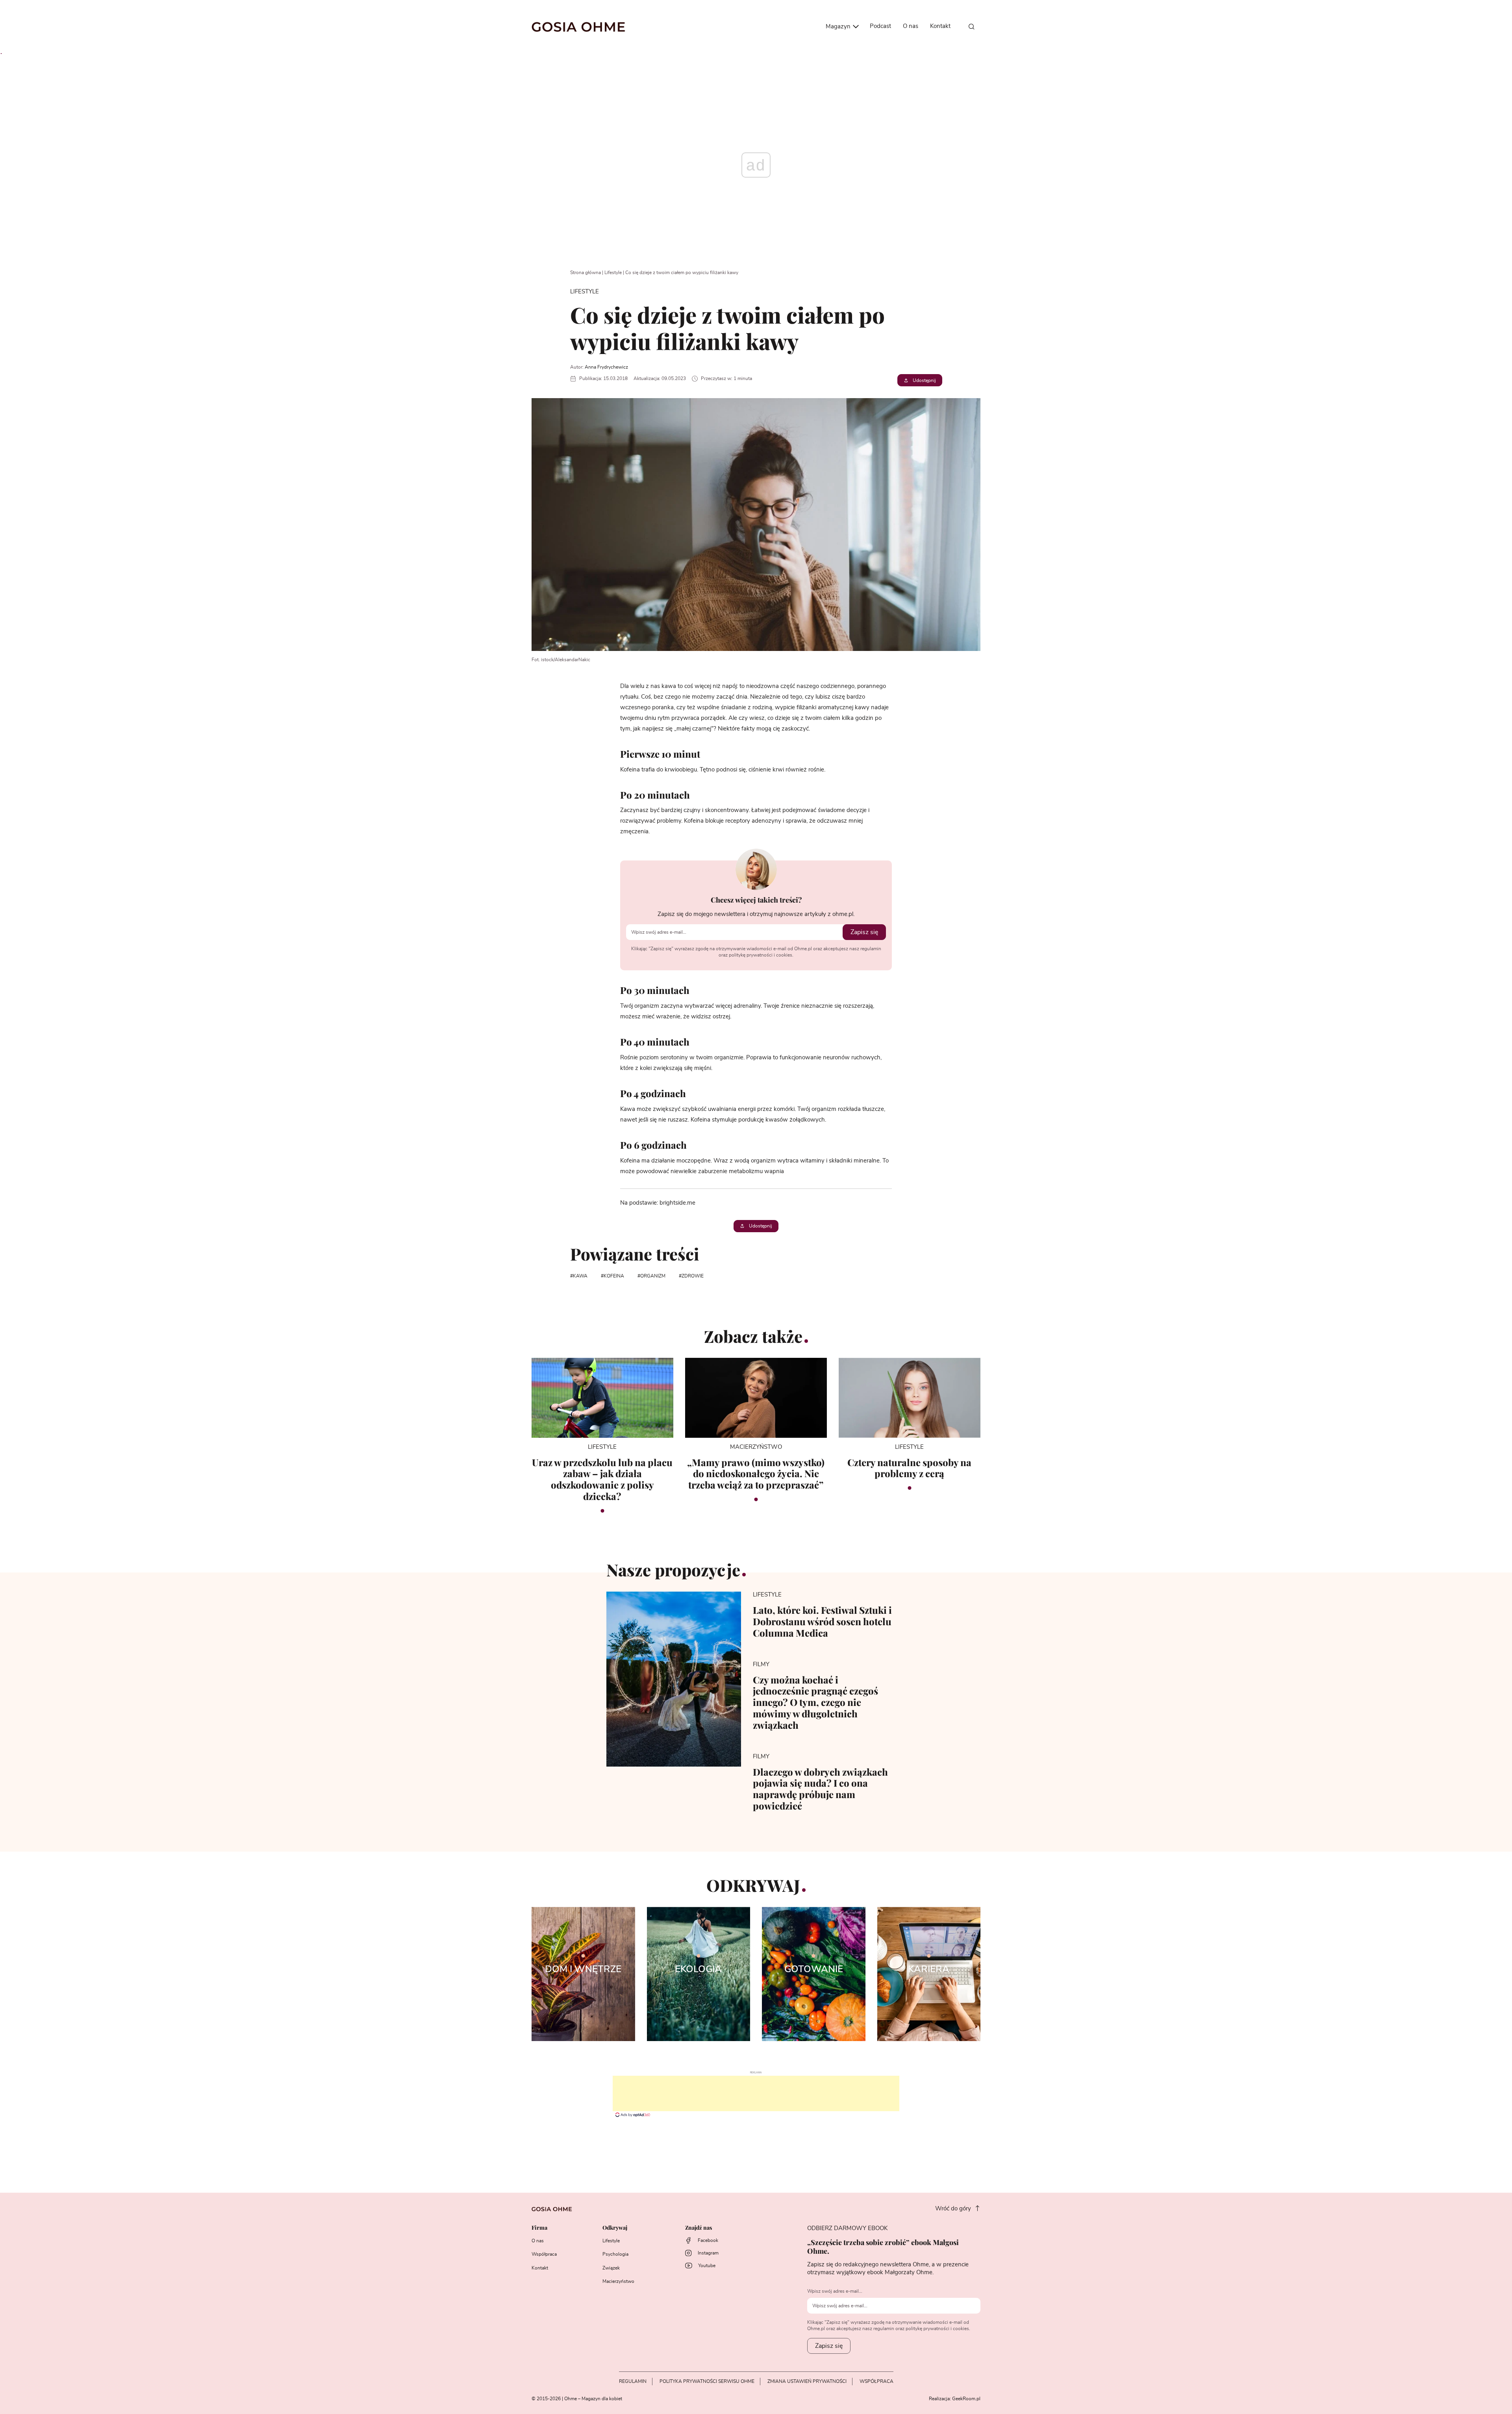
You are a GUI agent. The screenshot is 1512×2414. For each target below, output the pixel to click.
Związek (611, 2268)
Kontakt (940, 26)
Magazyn (839, 27)
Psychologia (615, 2254)
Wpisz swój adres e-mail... (835, 2291)
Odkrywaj (615, 2228)
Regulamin (633, 2381)
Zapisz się (864, 932)
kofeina (614, 1276)
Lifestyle (613, 273)
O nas (911, 26)
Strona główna (586, 273)
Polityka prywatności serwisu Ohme (707, 2381)
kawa (580, 1276)
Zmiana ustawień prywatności (807, 2381)
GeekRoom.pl (966, 2399)
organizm (653, 1276)
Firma (539, 2228)
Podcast (880, 26)
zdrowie (693, 1276)
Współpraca (544, 2254)
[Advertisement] (756, 2093)
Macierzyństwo (618, 2281)
